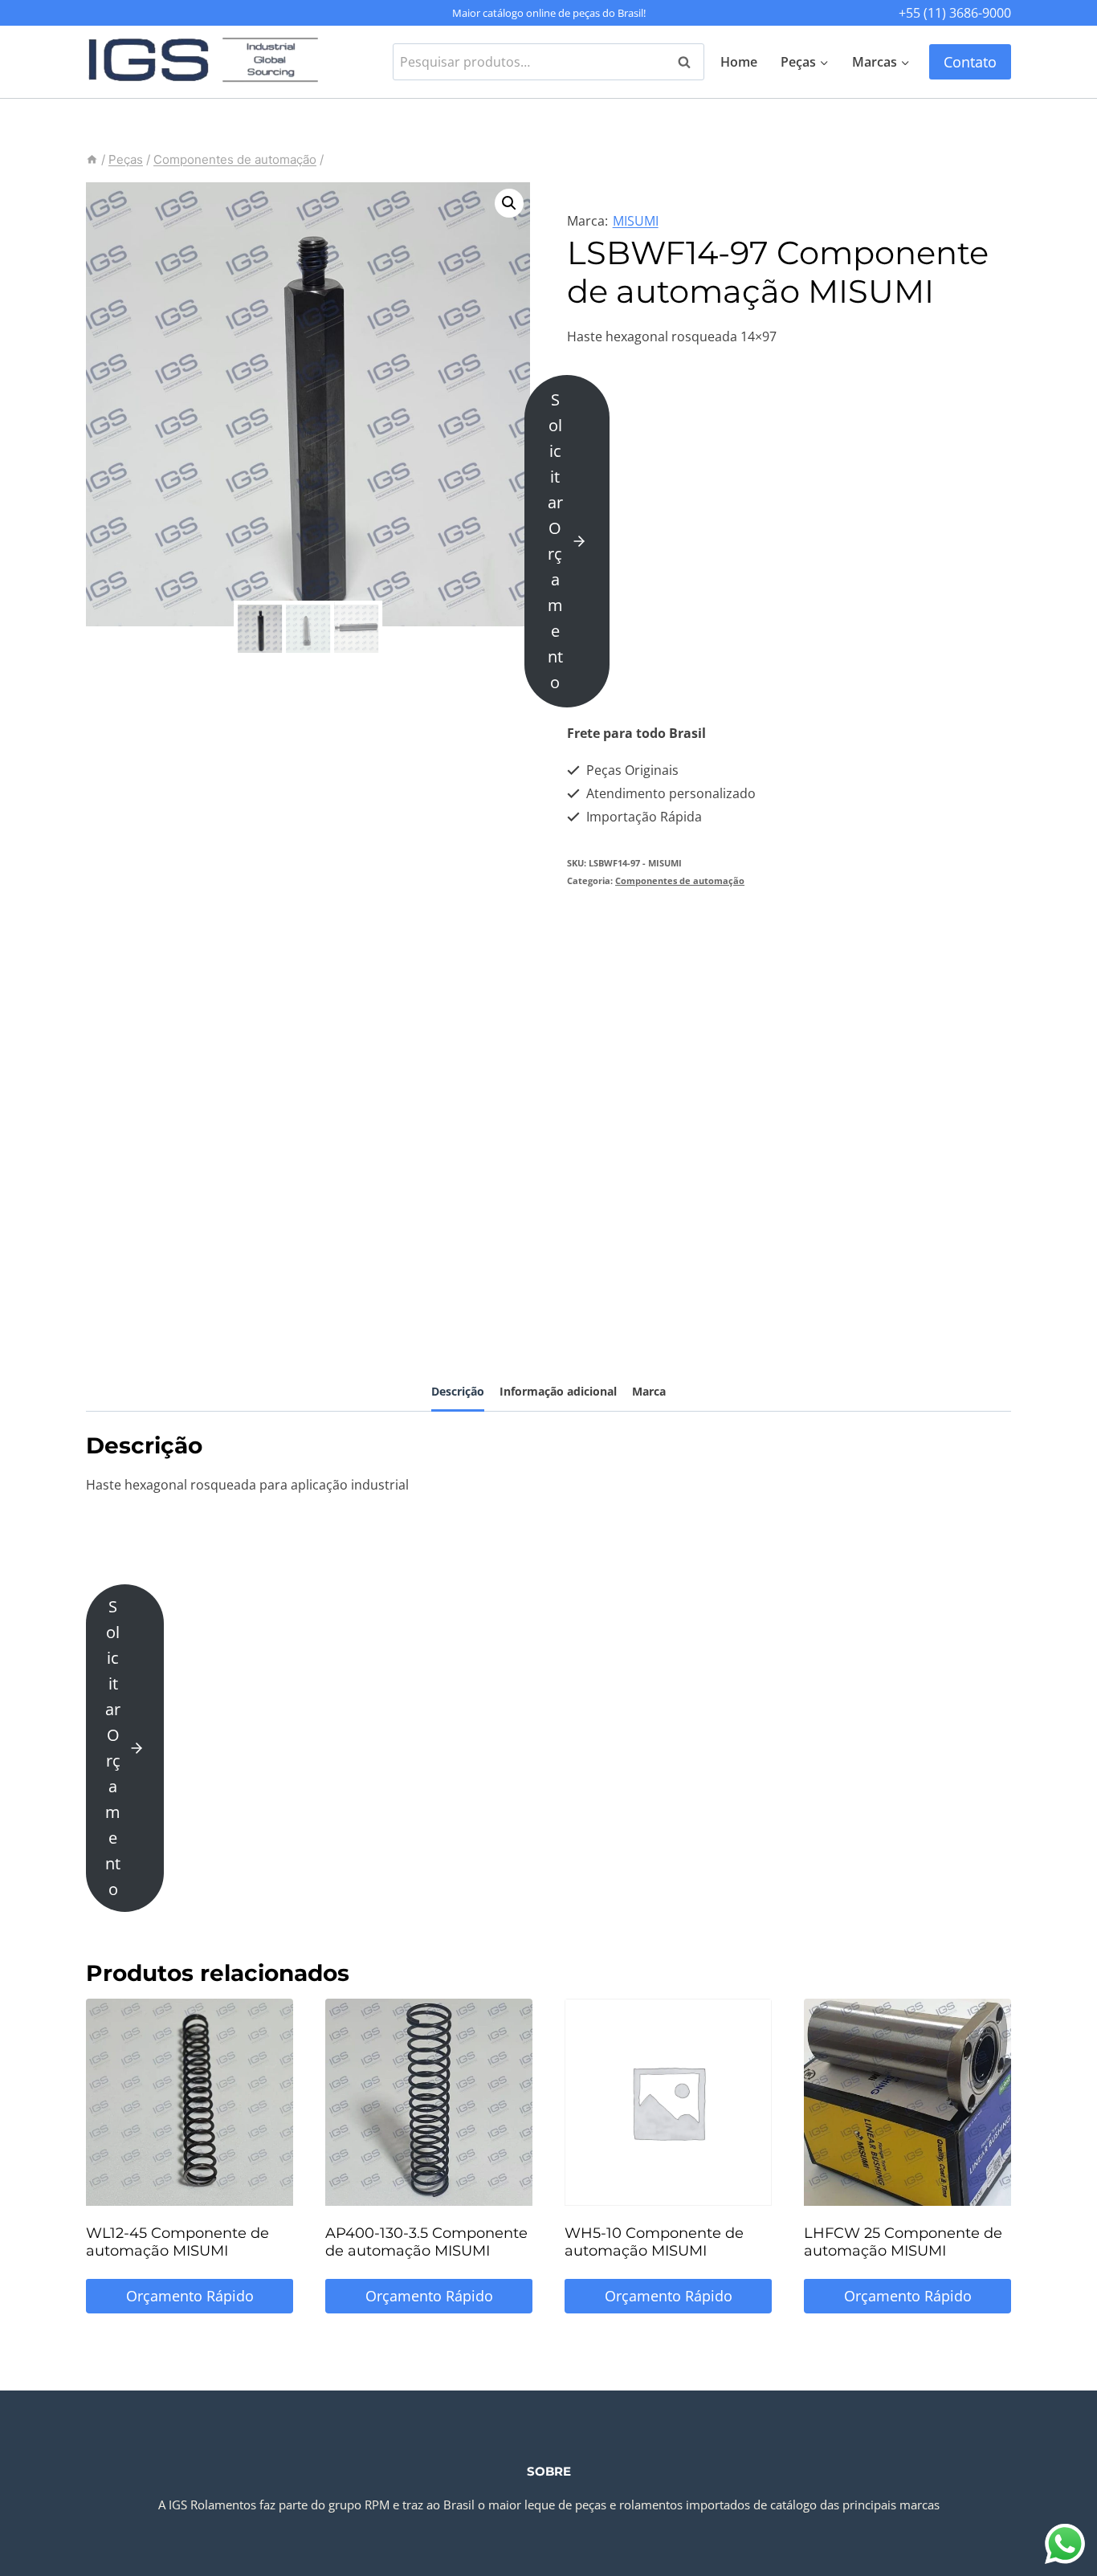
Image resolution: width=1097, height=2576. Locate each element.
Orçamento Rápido (190, 2296)
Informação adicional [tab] (558, 1391)
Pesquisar (689, 62)
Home (739, 62)
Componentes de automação (680, 880)
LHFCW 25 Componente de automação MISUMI (903, 2242)
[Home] (92, 159)
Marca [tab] (649, 1391)
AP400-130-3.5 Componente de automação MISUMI (426, 2242)
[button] (509, 203)
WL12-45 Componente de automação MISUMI (177, 2242)
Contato (970, 62)
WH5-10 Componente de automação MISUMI (654, 2242)
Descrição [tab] (458, 1391)
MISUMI (636, 221)
